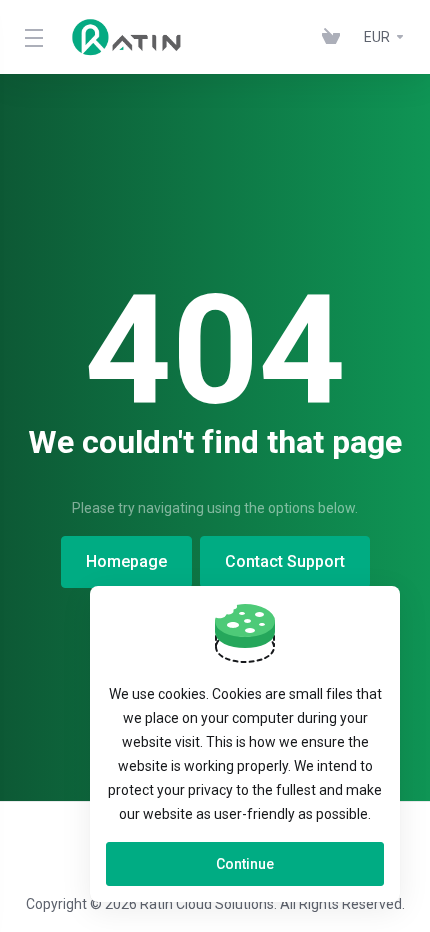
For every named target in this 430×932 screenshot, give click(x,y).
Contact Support (285, 561)
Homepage (126, 561)
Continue (245, 864)
